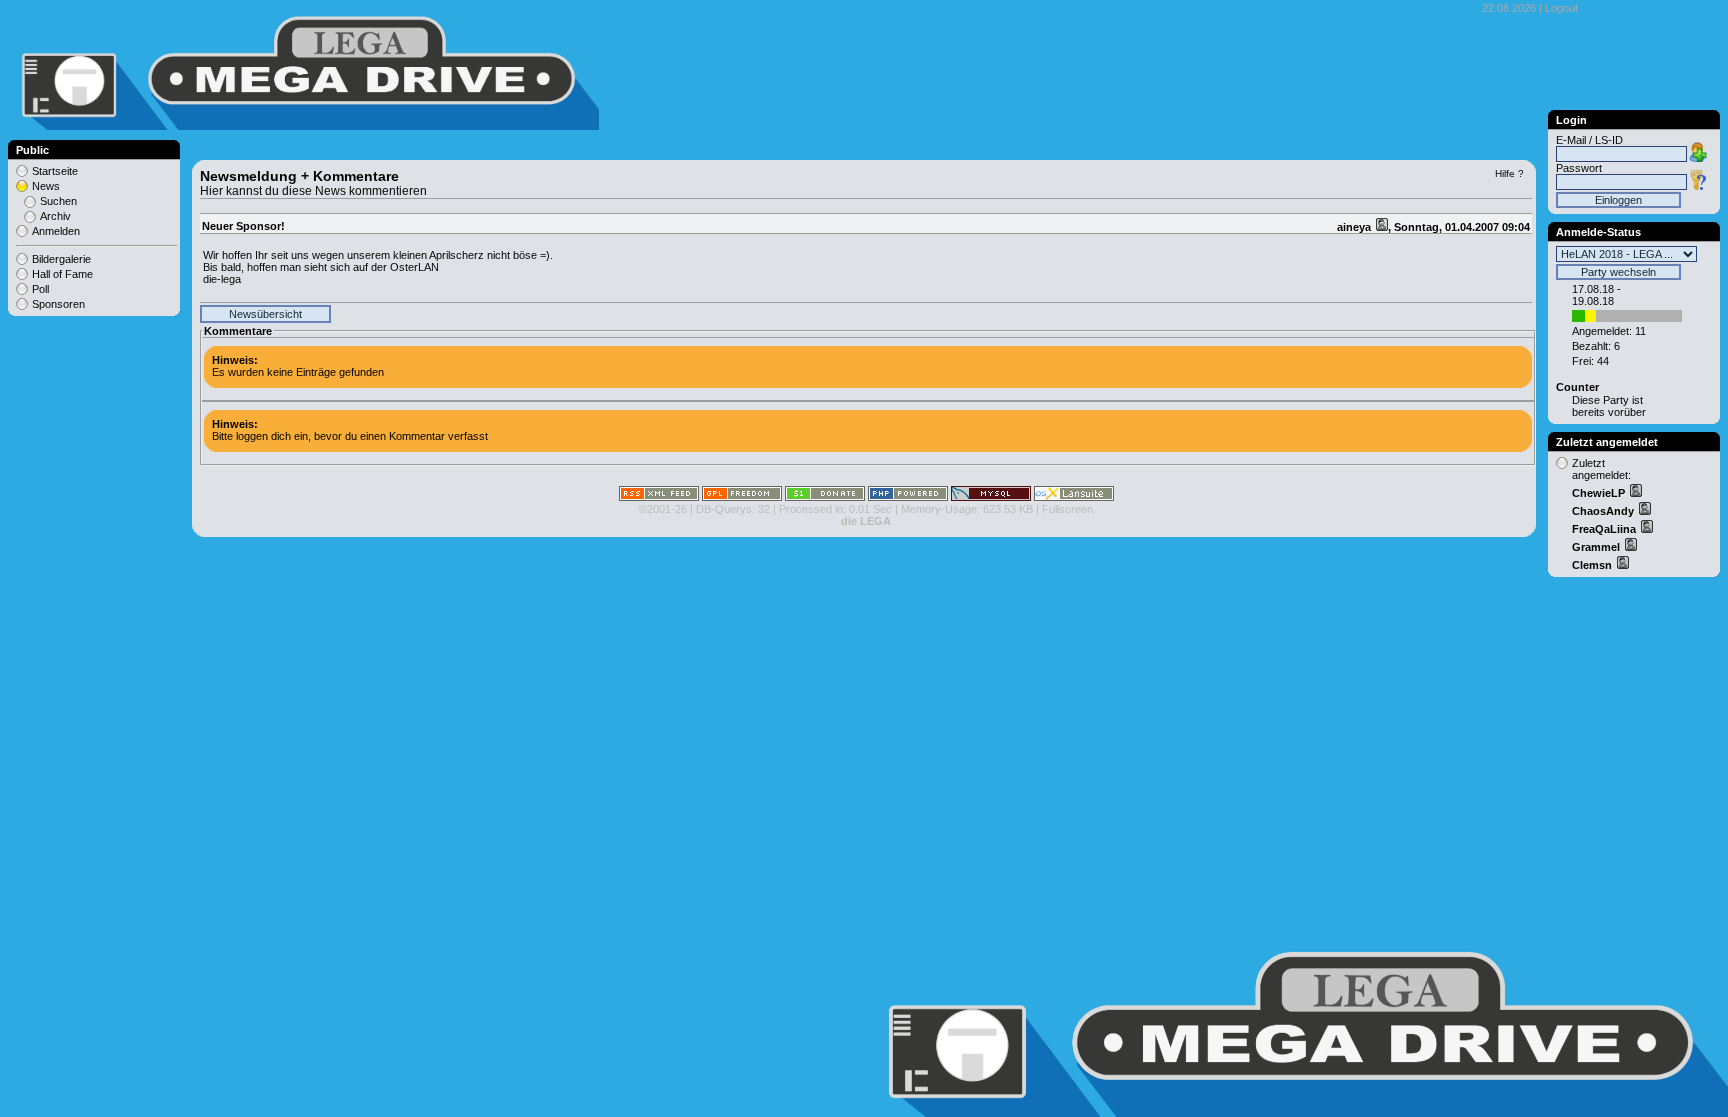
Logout (1561, 8)
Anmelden (56, 231)
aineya (1355, 227)
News (46, 186)
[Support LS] (825, 497)
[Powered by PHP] (908, 497)
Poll (40, 289)
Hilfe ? (1509, 173)
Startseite (55, 171)
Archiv (55, 216)
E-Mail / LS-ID (1589, 140)
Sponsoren (58, 304)
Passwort (1579, 168)
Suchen (58, 201)
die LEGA (866, 521)
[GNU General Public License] (742, 497)
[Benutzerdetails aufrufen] (1635, 493)
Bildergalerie (61, 259)
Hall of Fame (62, 274)
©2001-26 (663, 509)
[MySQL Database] (991, 497)
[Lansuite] (1074, 497)
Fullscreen (1067, 509)
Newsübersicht (265, 314)
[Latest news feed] (659, 497)
